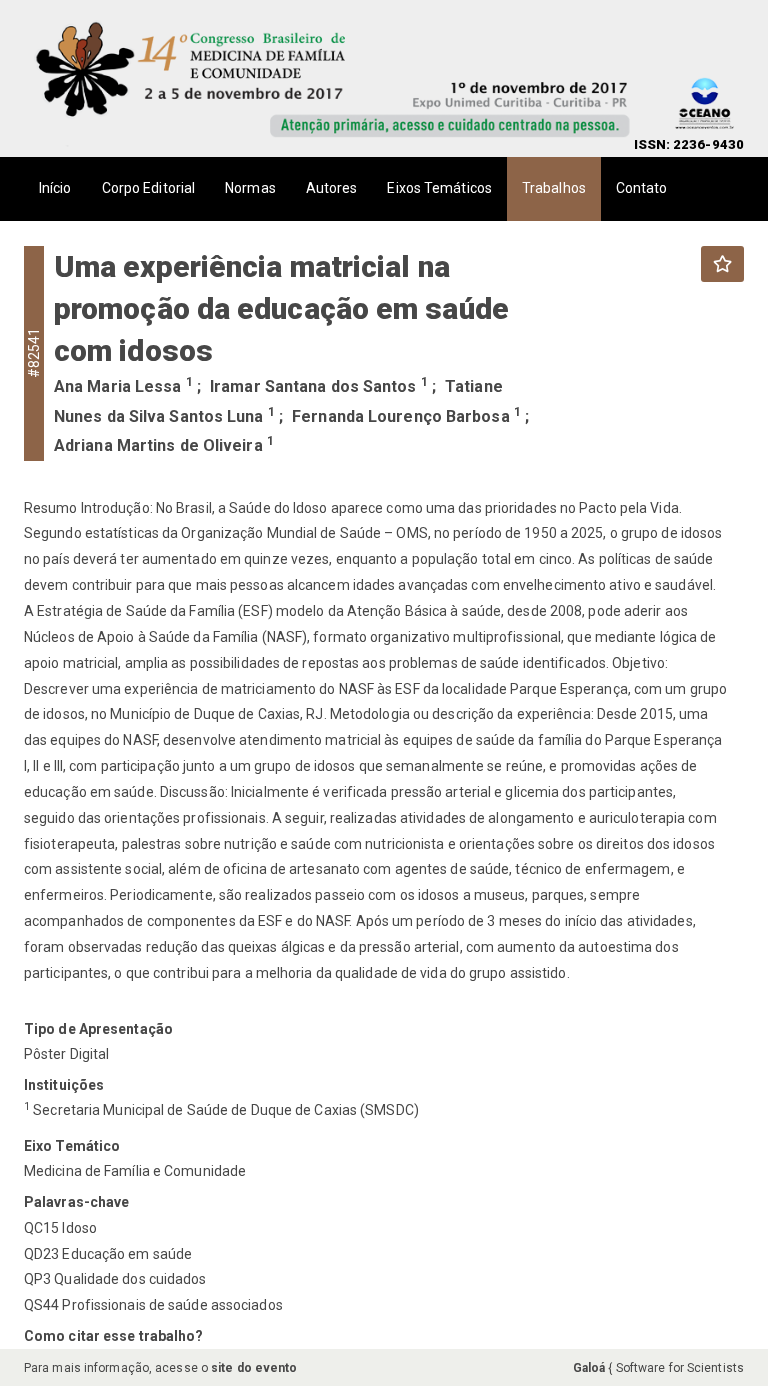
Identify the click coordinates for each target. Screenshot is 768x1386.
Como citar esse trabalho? (114, 1336)
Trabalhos (554, 188)
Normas (250, 188)
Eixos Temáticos (439, 188)
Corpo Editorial (149, 188)
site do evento (254, 1368)
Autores (332, 188)
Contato (642, 188)
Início (55, 188)
